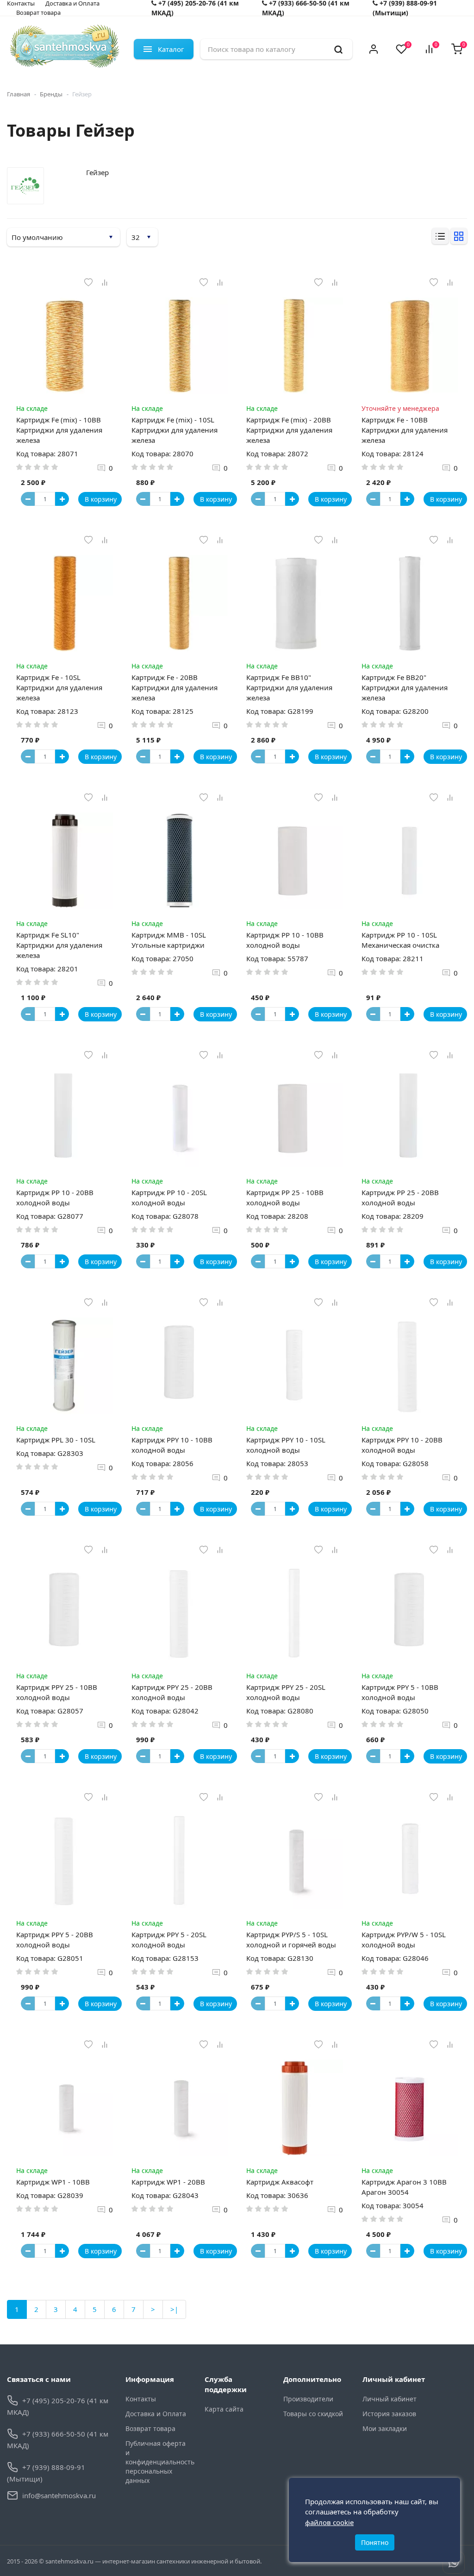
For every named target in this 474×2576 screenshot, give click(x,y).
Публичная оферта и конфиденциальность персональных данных (158, 2462)
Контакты (141, 2399)
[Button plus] (62, 499)
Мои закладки (385, 2428)
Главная (19, 94)
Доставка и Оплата (156, 2414)
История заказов (389, 2414)
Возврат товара (38, 13)
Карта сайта (224, 2409)
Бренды (51, 94)
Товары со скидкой (313, 2414)
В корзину (101, 499)
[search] (338, 49)
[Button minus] (28, 499)
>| (174, 2309)
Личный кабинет (390, 2399)
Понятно (375, 2542)
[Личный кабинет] (374, 49)
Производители (308, 2399)
